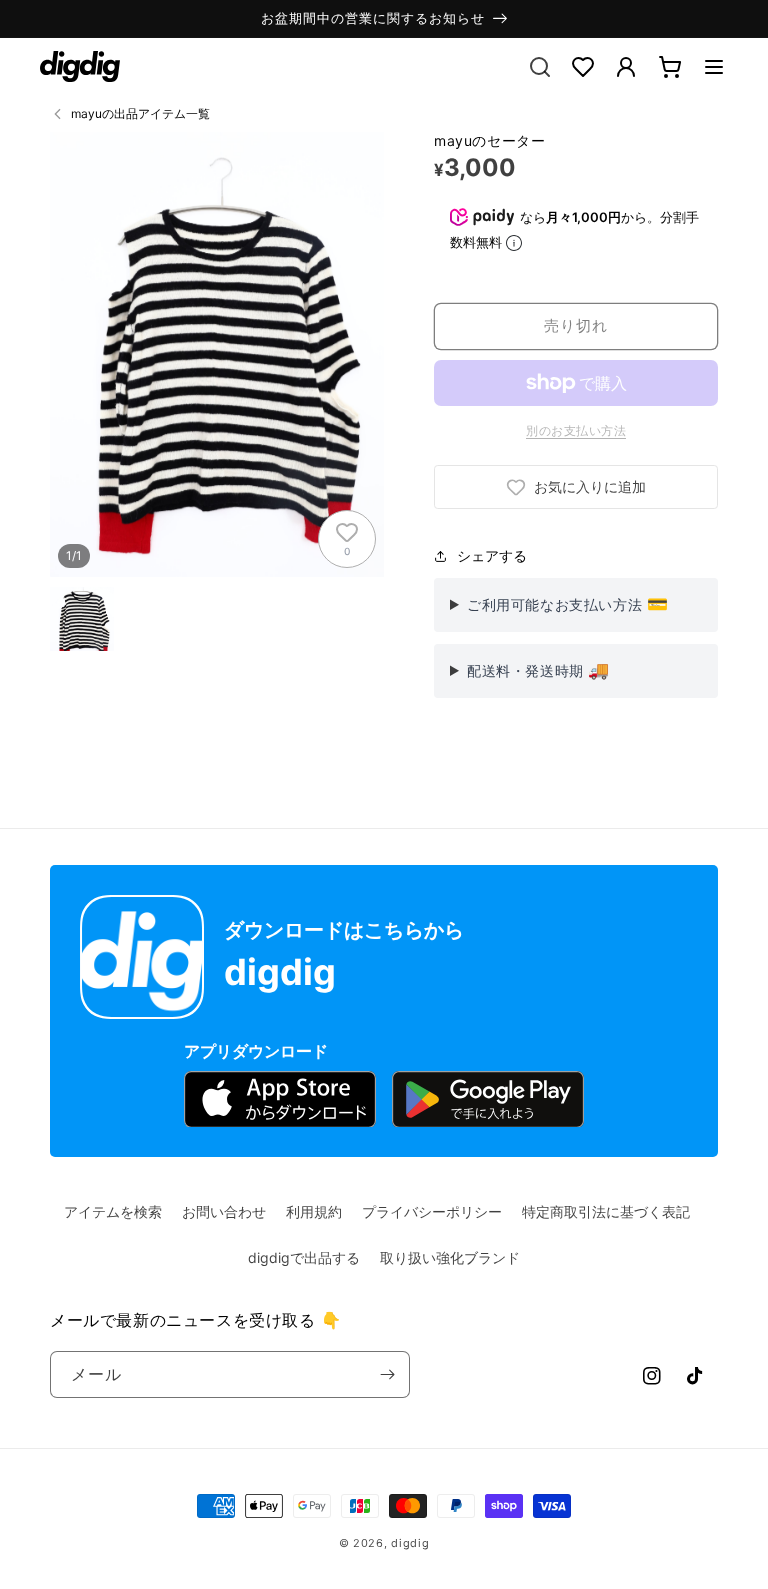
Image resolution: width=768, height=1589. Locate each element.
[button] (714, 67)
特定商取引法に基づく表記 (606, 1211)
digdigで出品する (304, 1257)
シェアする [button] (492, 555)
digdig (410, 1543)
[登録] (387, 1374)
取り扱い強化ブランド (450, 1257)
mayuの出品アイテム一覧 (140, 113)
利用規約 (314, 1211)
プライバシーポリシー (432, 1211)
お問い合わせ (224, 1211)
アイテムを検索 (113, 1211)
